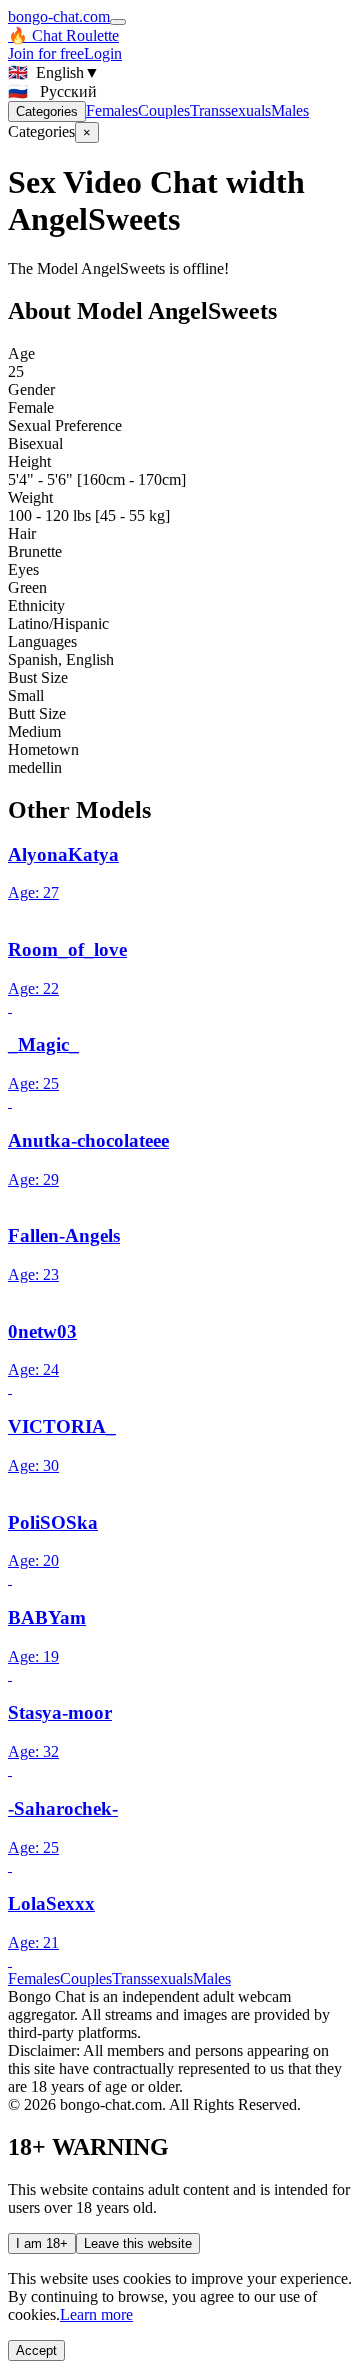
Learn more (96, 2314)
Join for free (46, 53)
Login (103, 53)
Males (290, 110)
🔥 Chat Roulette (63, 35)
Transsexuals (230, 110)
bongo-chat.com (59, 16)
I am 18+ (42, 2243)
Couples (164, 110)
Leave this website (138, 2243)
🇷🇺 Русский (52, 91)
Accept (36, 2350)
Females (112, 110)
